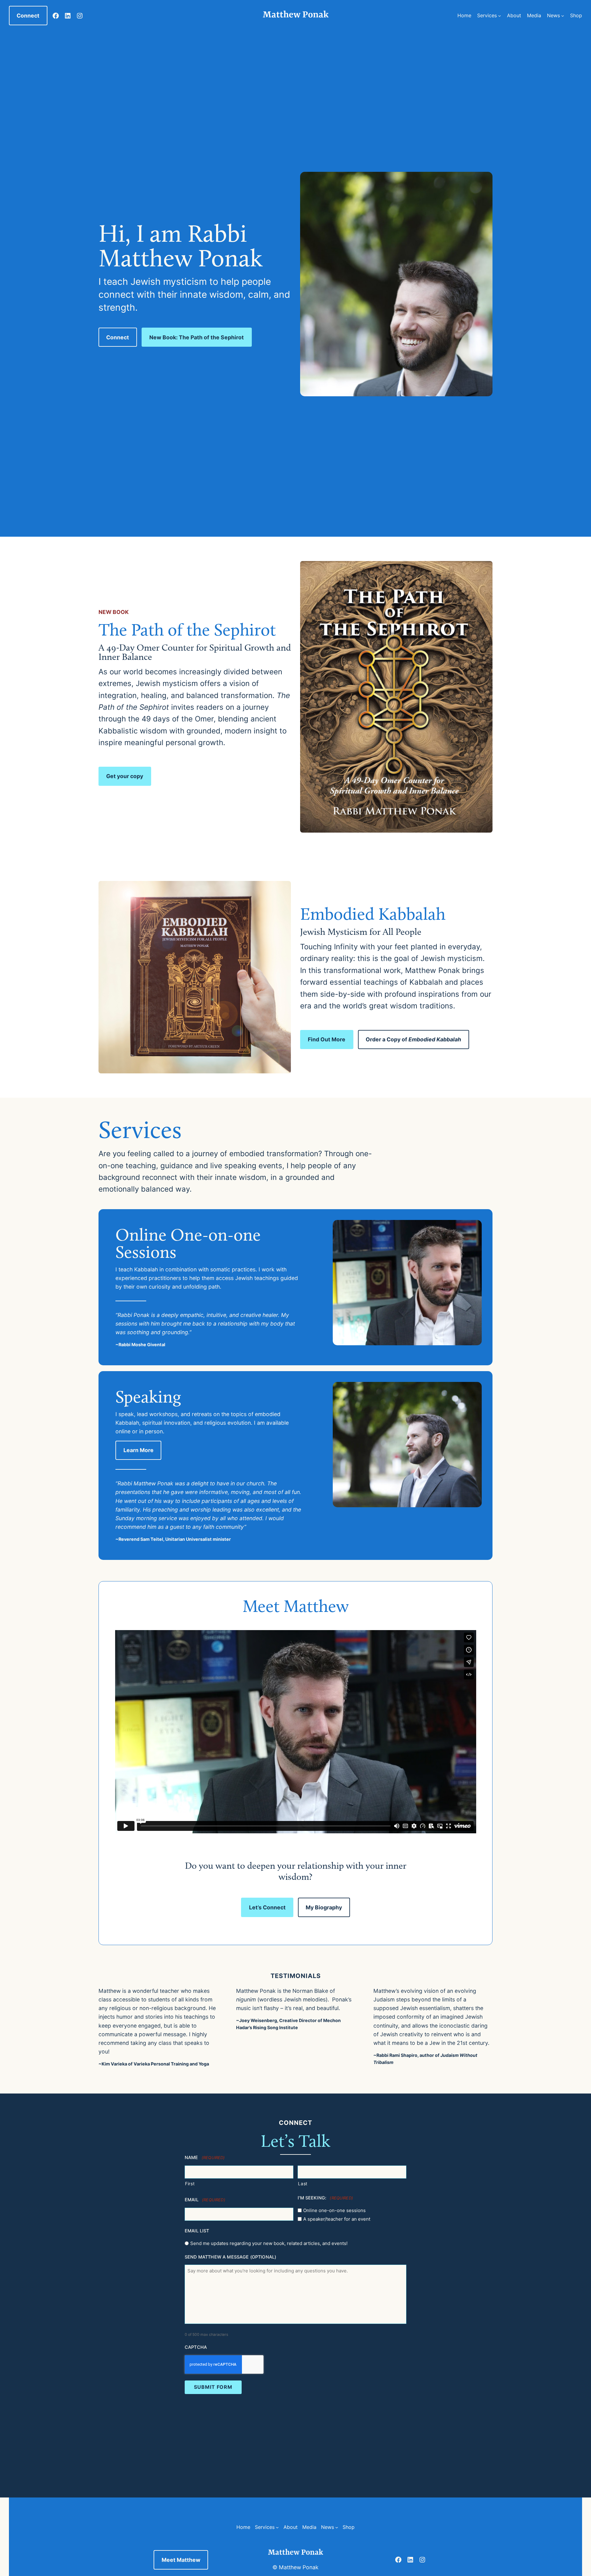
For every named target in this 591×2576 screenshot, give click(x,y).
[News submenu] (563, 16)
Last (303, 2184)
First (190, 2184)
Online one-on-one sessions (334, 2210)
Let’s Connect (267, 1907)
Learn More (139, 1450)
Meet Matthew (181, 2560)
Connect (28, 16)
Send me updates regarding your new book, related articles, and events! (269, 2243)
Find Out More (327, 1039)
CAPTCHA (196, 2347)
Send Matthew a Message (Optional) (230, 2257)
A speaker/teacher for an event (337, 2219)
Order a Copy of (413, 1039)
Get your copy (125, 776)
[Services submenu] (500, 16)
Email (205, 2200)
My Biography (324, 1907)
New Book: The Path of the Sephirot (197, 337)
